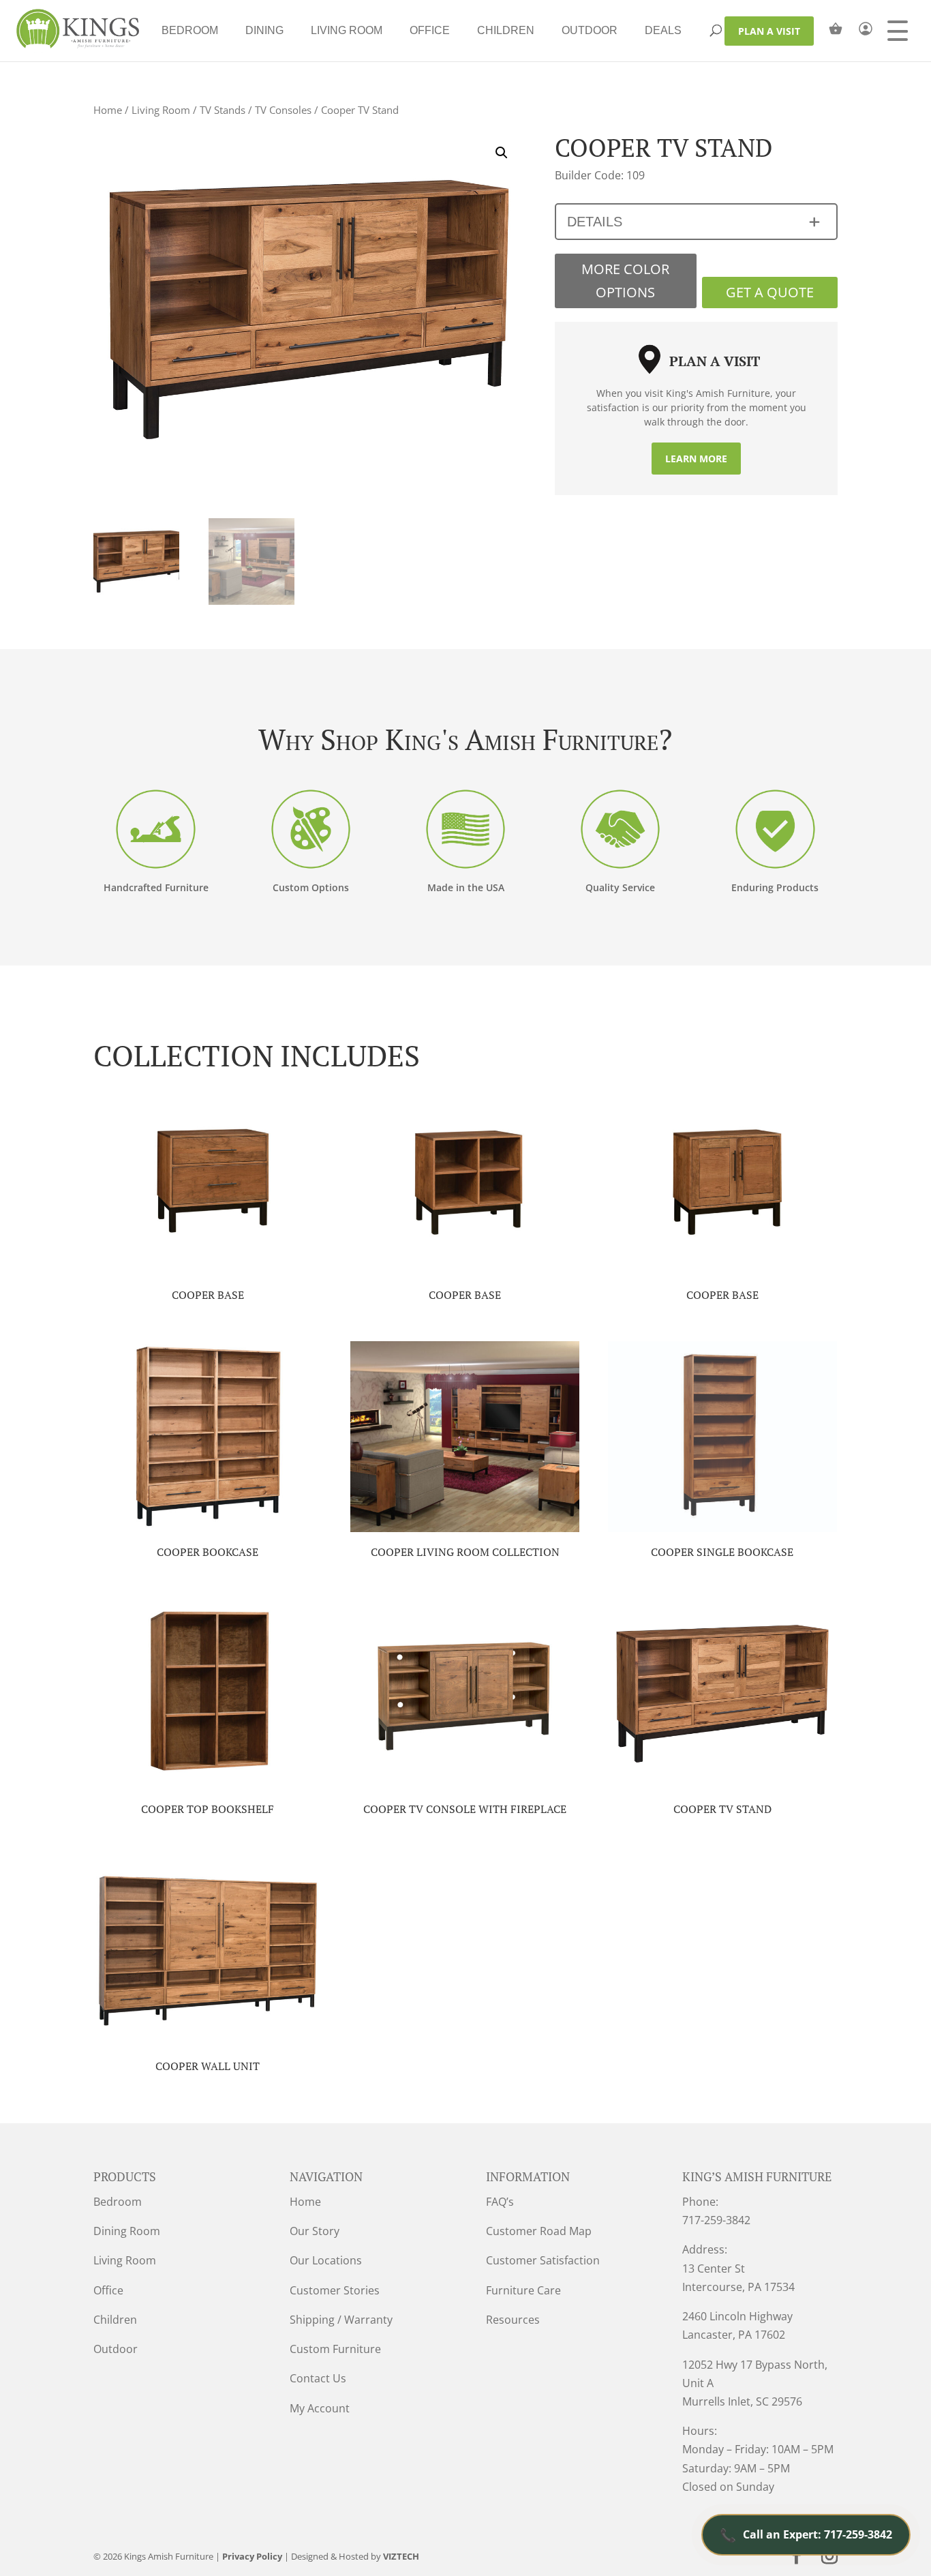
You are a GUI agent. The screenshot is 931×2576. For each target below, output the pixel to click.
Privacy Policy (252, 2556)
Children (506, 30)
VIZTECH (401, 2556)
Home (108, 110)
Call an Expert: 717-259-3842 (806, 2535)
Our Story (315, 2231)
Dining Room (127, 2231)
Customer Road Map (539, 2231)
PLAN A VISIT (769, 31)
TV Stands (223, 110)
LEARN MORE (696, 459)
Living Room (347, 30)
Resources (513, 2320)
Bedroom (190, 30)
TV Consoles (283, 110)
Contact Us (318, 2378)
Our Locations (326, 2260)
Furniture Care (523, 2290)
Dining (264, 30)
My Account (320, 2408)
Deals (663, 30)
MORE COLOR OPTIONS (625, 281)
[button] (502, 153)
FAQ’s (500, 2202)
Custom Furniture (335, 2349)
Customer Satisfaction (543, 2260)
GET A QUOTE (770, 292)
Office (430, 30)
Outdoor (590, 30)
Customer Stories (335, 2290)
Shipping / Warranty (341, 2320)
